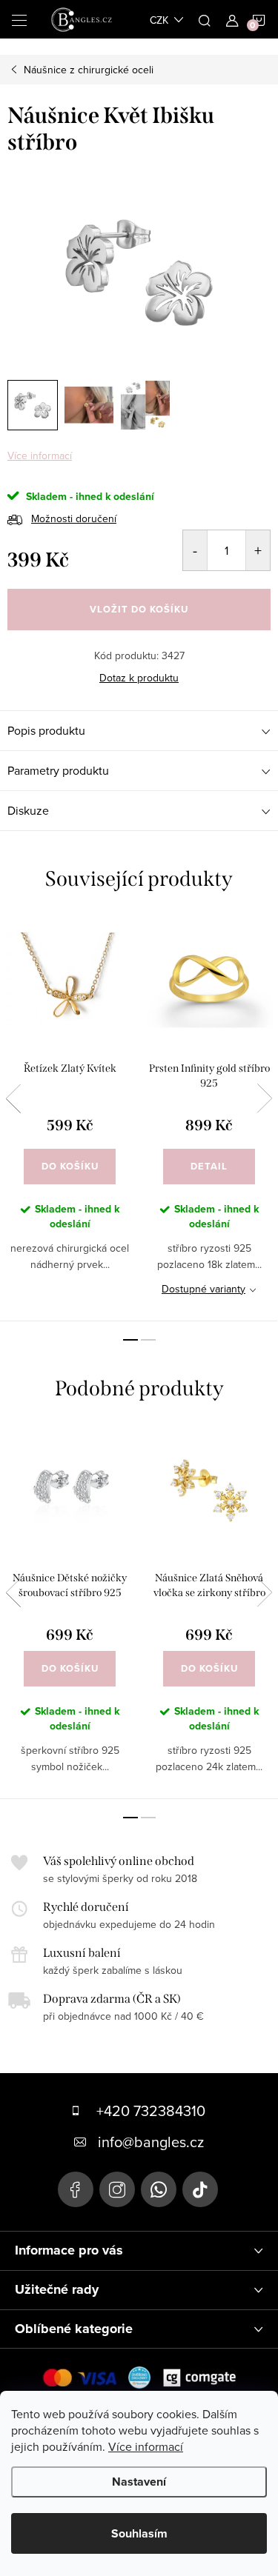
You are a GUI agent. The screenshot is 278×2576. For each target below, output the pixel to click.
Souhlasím (139, 2533)
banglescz (117, 2189)
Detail (209, 1166)
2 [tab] (148, 1340)
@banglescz (200, 2189)
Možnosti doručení (74, 518)
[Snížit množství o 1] (195, 550)
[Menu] (19, 19)
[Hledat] (205, 19)
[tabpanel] (70, 1118)
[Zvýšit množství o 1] (258, 550)
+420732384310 (159, 2189)
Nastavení (139, 2482)
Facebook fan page (76, 2189)
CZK (159, 20)
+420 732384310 (151, 2110)
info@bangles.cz (151, 2142)
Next (265, 1098)
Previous (13, 1098)
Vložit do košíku (139, 609)
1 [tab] (130, 1340)
